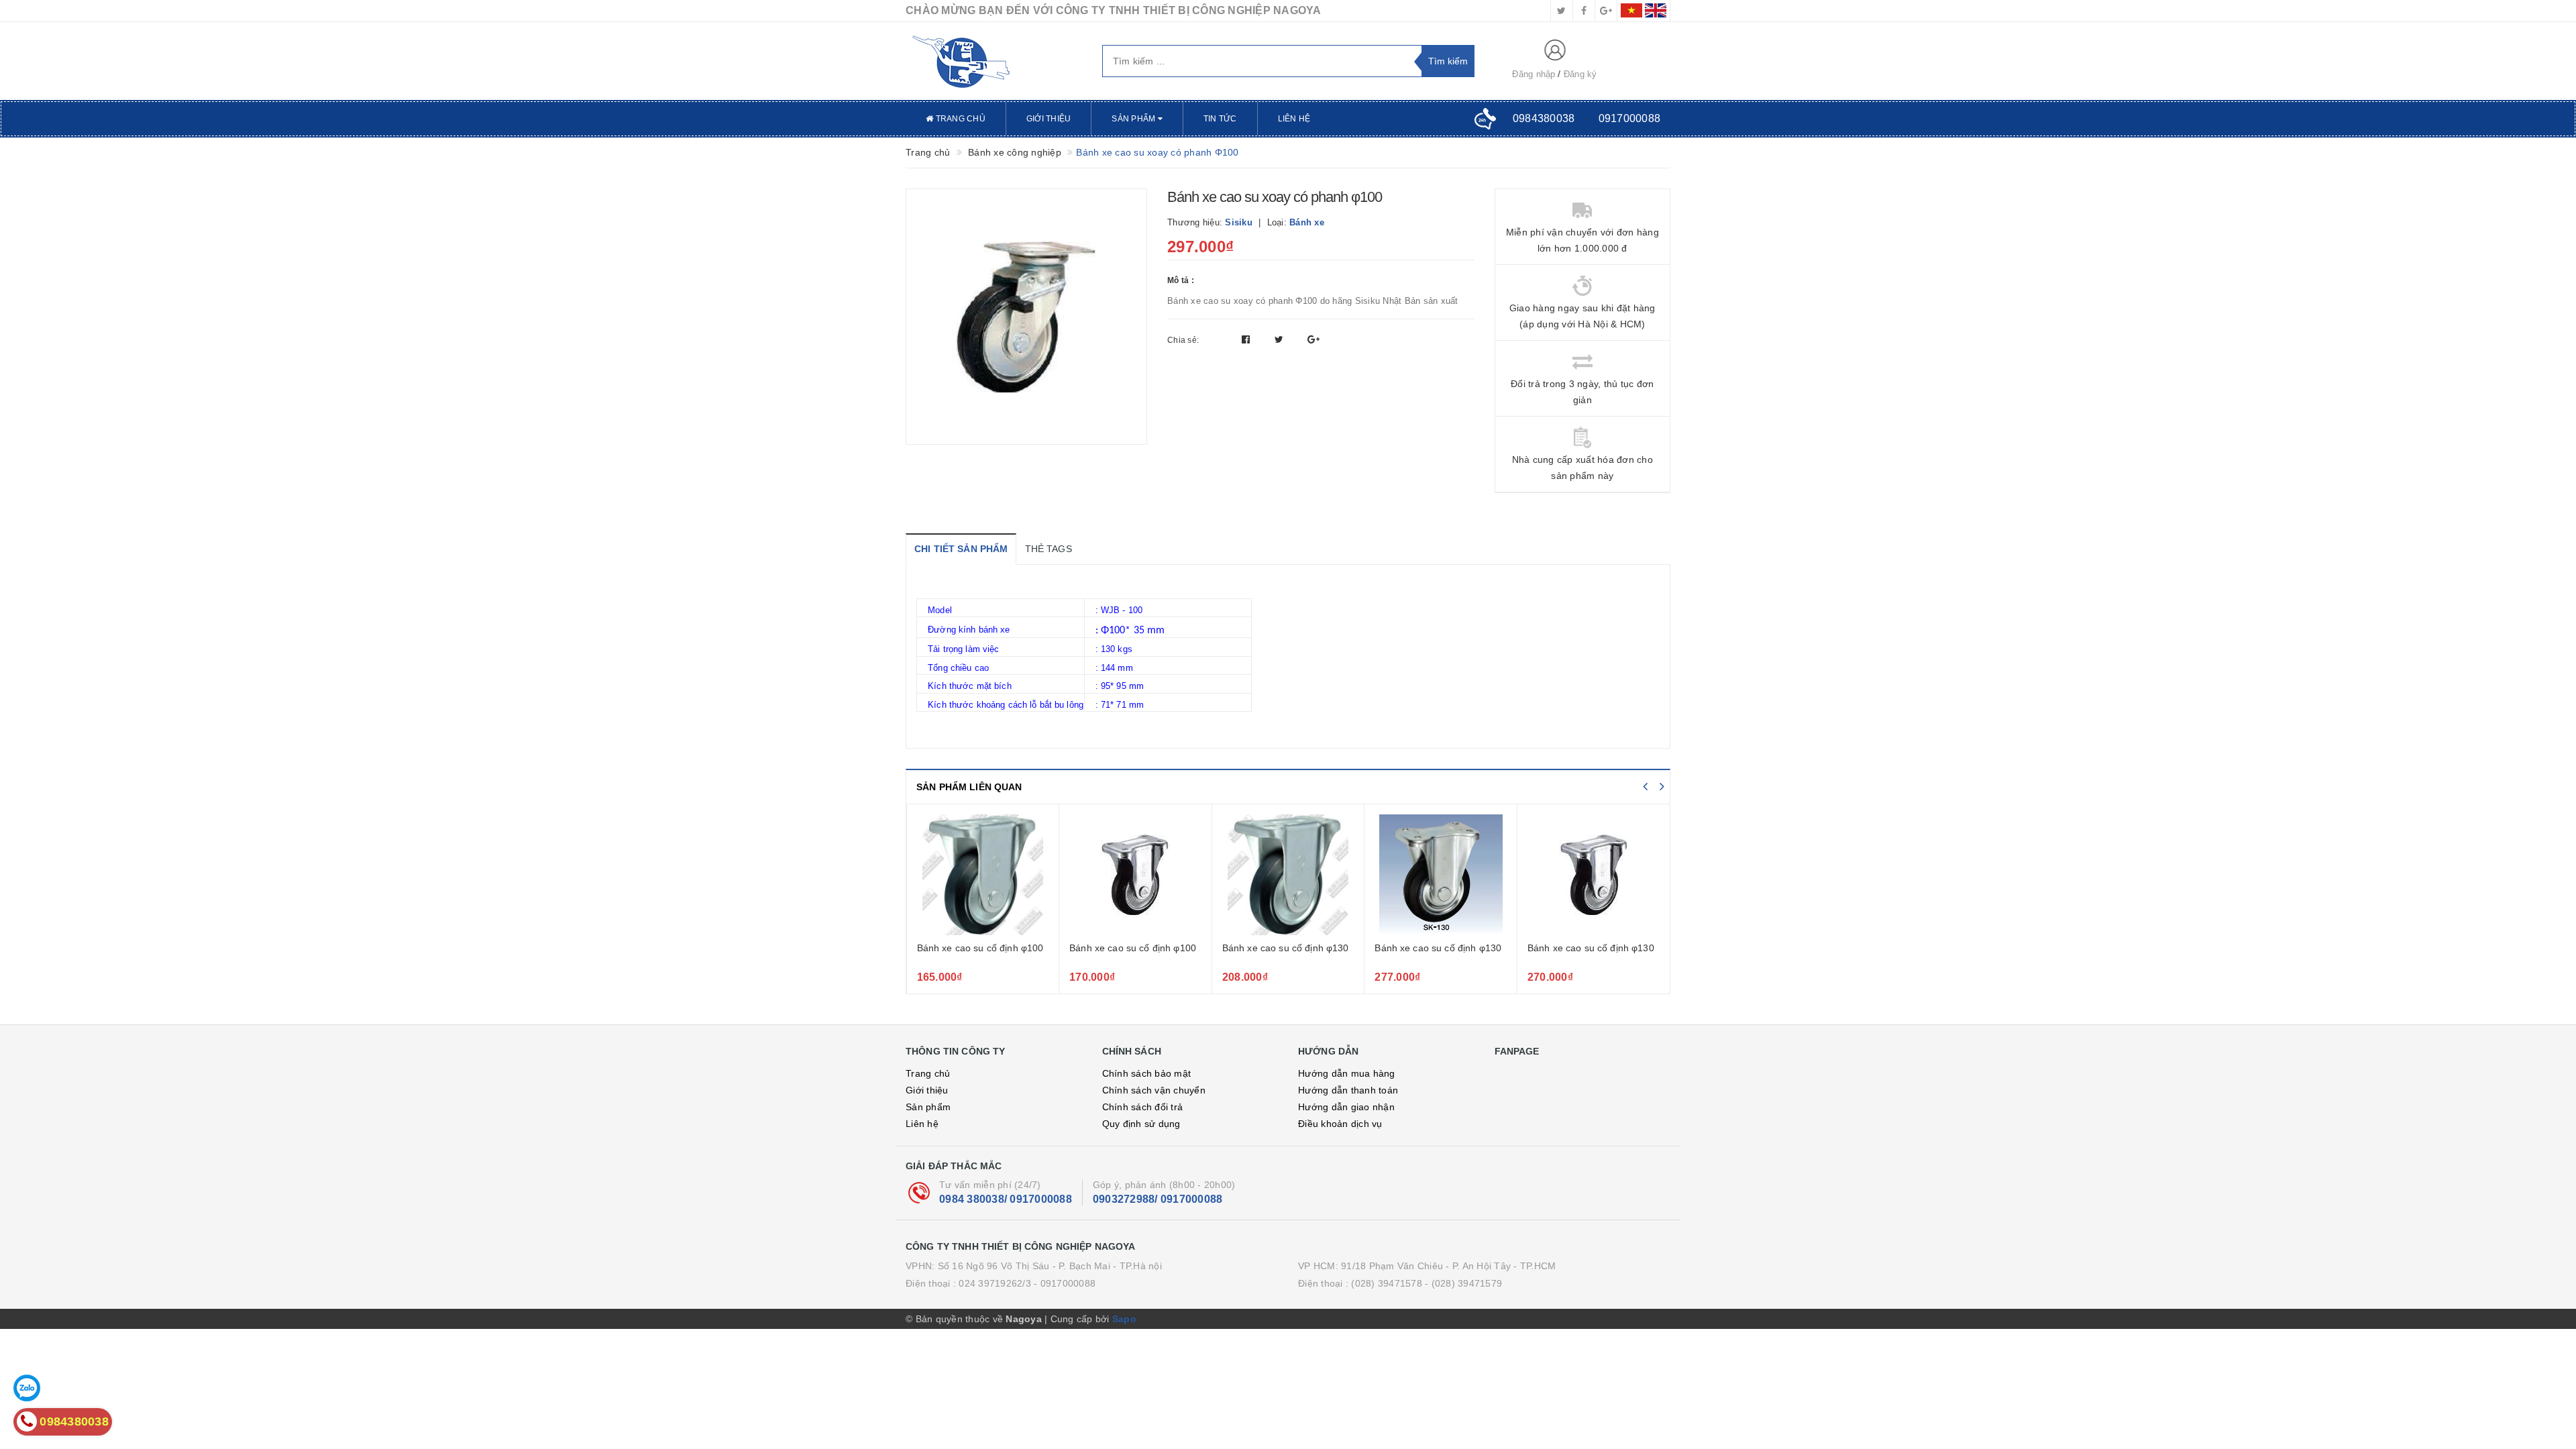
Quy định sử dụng (1141, 1124)
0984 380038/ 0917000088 (1006, 1199)
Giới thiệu (1049, 119)
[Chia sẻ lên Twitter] (1281, 339)
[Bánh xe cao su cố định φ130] (1135, 875)
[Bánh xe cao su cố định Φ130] (1288, 875)
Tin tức (1220, 119)
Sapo (1124, 1319)
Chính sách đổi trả (1143, 1107)
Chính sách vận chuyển (1154, 1090)
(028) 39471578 (1387, 1283)
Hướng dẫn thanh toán (1348, 1090)
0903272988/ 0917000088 (1158, 1199)
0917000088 (1630, 118)
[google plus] (1606, 11)
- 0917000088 (1065, 1283)
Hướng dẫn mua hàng (1347, 1073)
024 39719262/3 (995, 1283)
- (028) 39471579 (1463, 1283)
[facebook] (1584, 11)
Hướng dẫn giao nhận (1346, 1107)
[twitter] (1562, 11)
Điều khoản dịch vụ (1340, 1124)
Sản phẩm (1134, 119)
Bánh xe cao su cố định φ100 (980, 948)
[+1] (1313, 339)
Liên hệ (1294, 119)
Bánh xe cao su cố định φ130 (1133, 948)
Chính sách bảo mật (1147, 1073)
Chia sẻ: (1183, 340)
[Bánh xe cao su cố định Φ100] (982, 875)
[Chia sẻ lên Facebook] (1247, 339)
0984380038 (1544, 118)
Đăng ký (1580, 74)
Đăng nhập (1534, 74)
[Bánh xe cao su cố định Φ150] (1594, 875)
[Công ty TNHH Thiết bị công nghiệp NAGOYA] (994, 61)
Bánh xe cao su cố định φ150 (1591, 948)
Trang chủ (959, 119)
